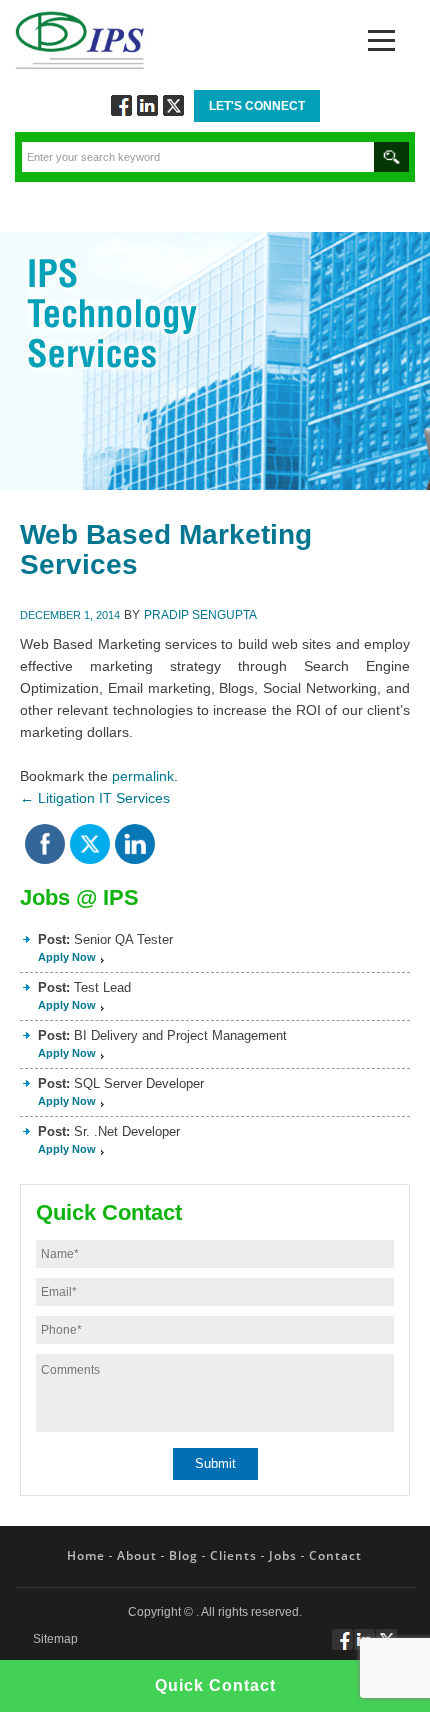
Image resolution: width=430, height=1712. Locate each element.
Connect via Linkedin (147, 105)
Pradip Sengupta (200, 615)
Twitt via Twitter (173, 105)
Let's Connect (257, 106)
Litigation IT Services (95, 798)
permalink (143, 776)
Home (86, 1555)
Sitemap (55, 1639)
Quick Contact (215, 1685)
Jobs (283, 1555)
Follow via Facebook (121, 105)
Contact (335, 1555)
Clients (233, 1555)
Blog (183, 1555)
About (137, 1555)
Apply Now (67, 957)
